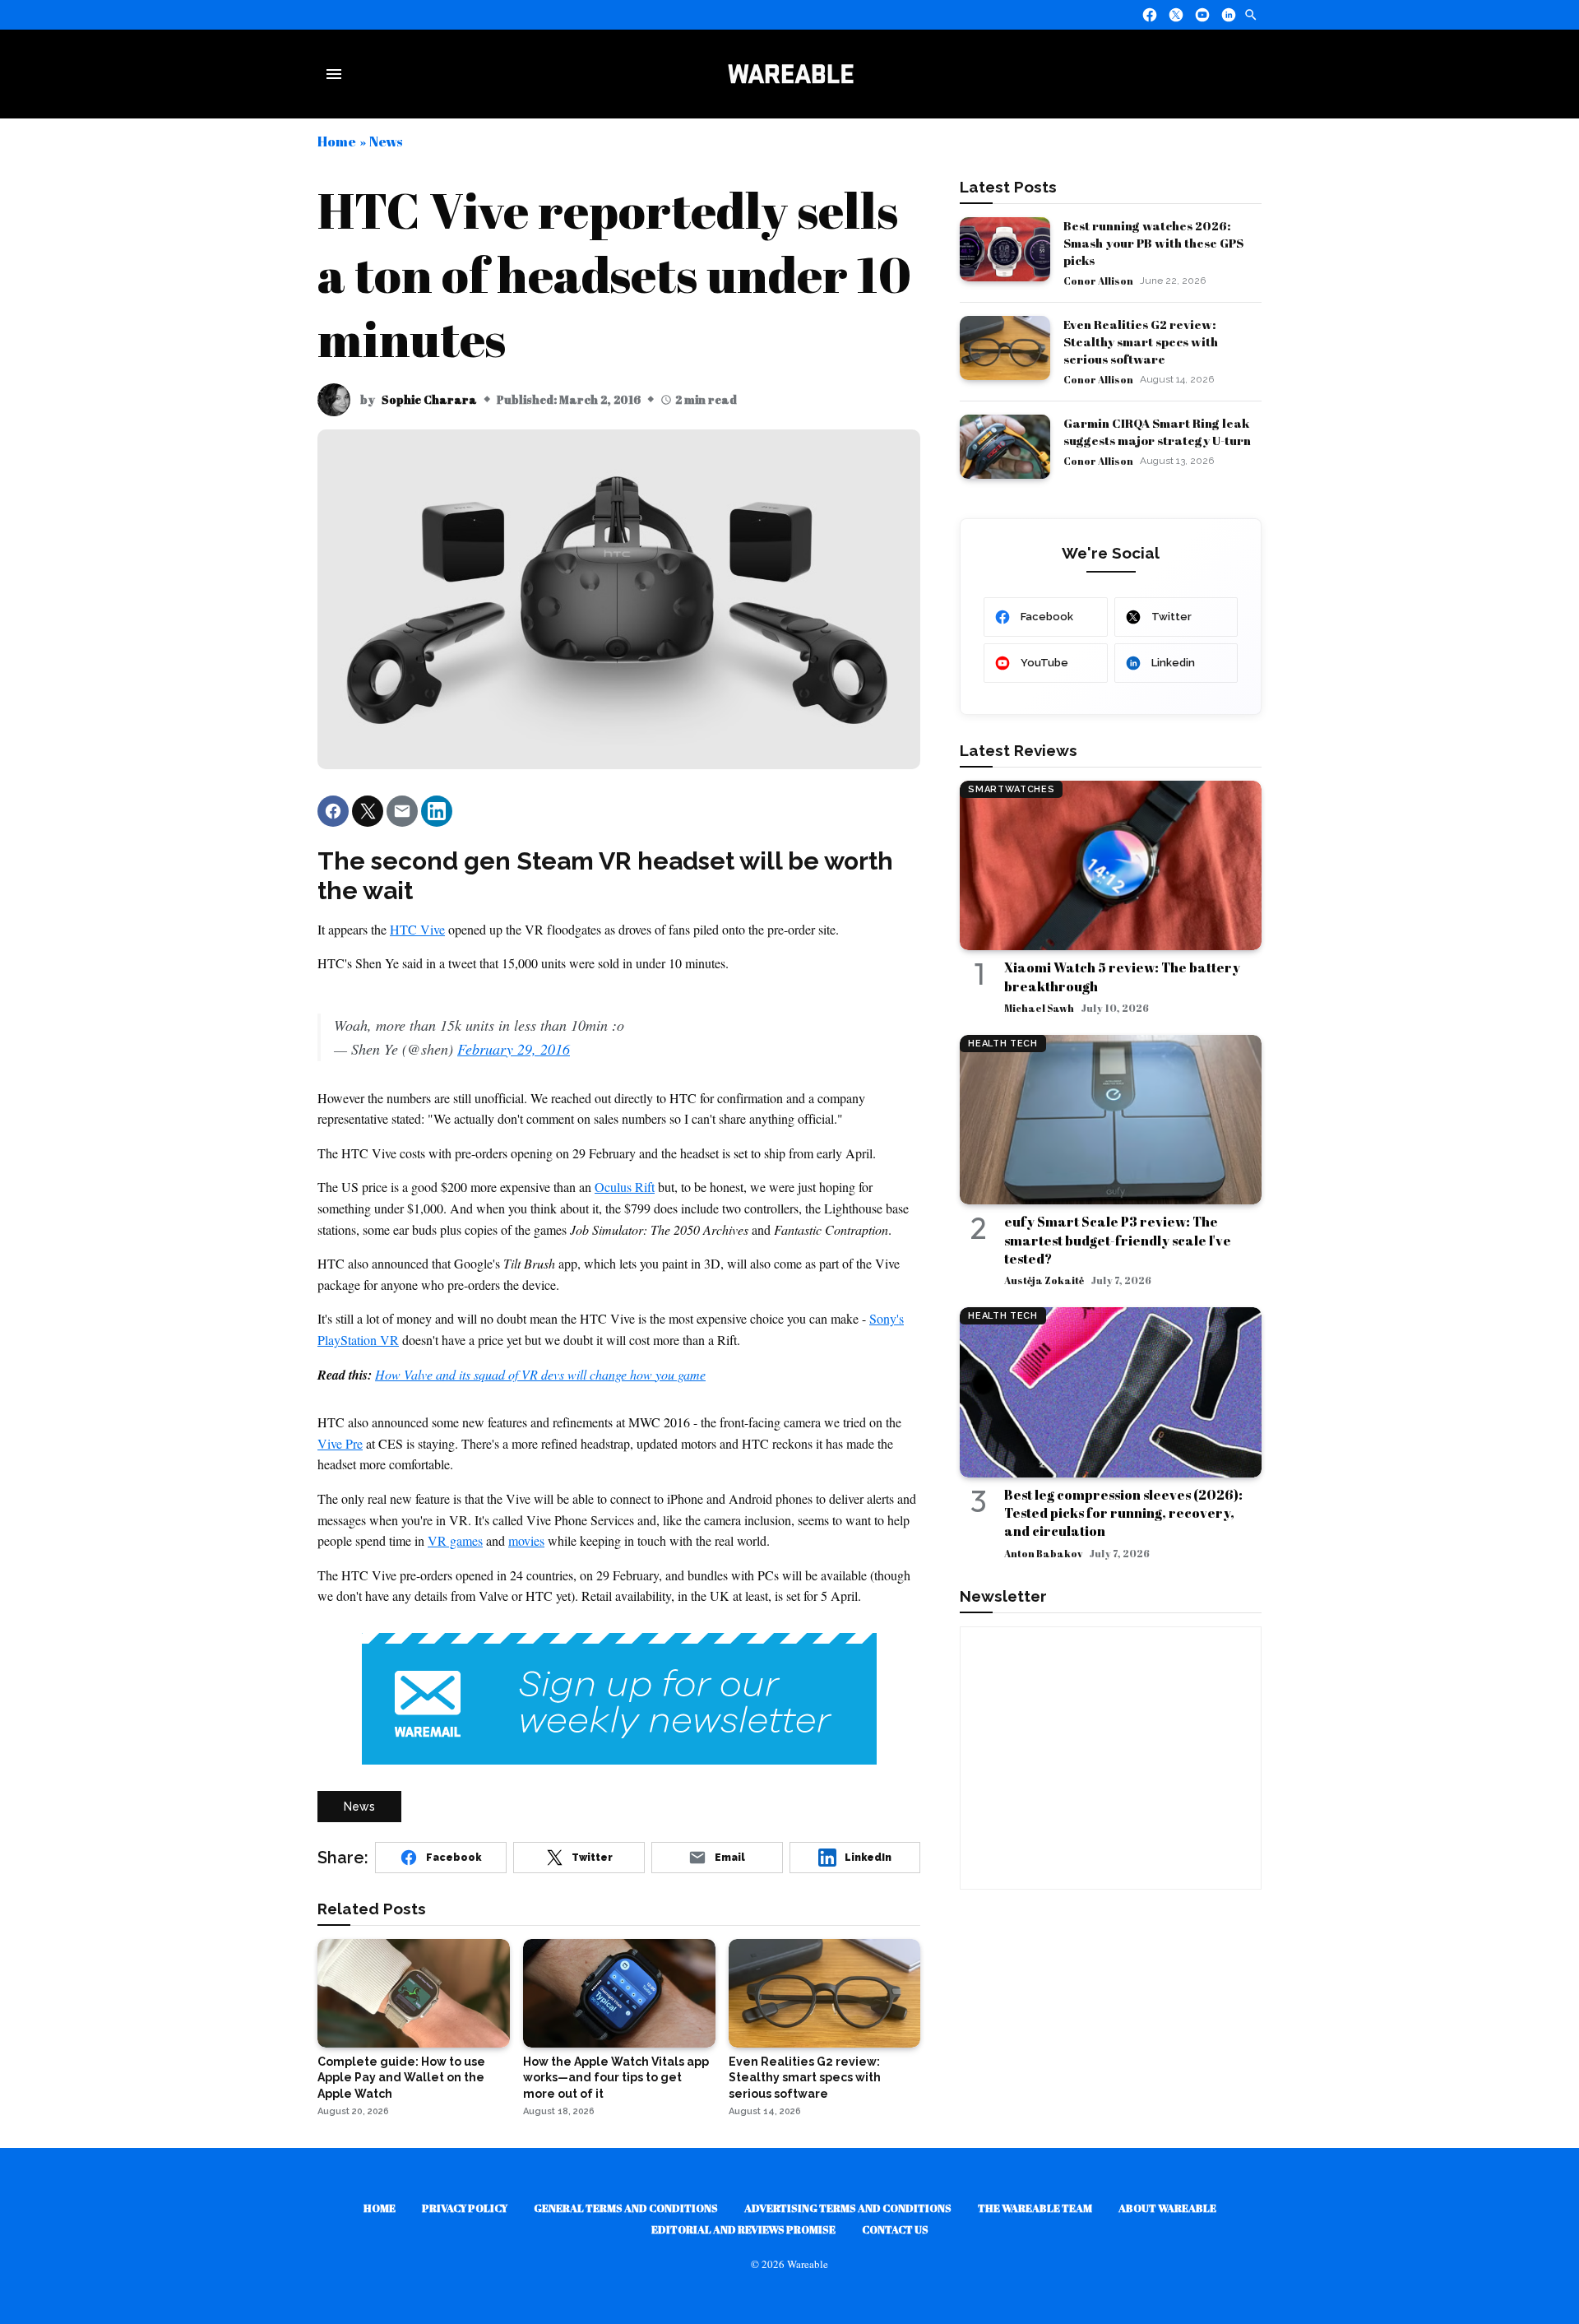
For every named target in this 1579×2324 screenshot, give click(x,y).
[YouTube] (1202, 15)
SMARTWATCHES (1011, 789)
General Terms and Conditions (626, 2208)
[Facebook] (1150, 15)
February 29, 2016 (514, 1049)
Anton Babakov (1043, 1553)
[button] (333, 811)
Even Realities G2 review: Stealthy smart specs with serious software (1141, 341)
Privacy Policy (465, 2208)
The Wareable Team (1035, 2208)
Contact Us (895, 2229)
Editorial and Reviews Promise (743, 2229)
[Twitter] (1176, 15)
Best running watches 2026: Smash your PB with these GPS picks (1153, 243)
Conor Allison (1098, 281)
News (386, 141)
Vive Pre (340, 1443)
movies (526, 1540)
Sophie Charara (429, 399)
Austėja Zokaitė (1044, 1280)
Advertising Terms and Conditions (848, 2208)
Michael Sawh (1039, 1008)
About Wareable (1167, 2208)
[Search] (1251, 15)
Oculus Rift (625, 1187)
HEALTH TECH (1003, 1044)
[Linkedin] (1229, 15)
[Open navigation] (337, 74)
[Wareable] (790, 74)
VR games (455, 1540)
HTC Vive (417, 929)
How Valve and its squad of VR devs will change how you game (540, 1374)
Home (337, 141)
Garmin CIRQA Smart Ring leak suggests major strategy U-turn (1157, 431)
